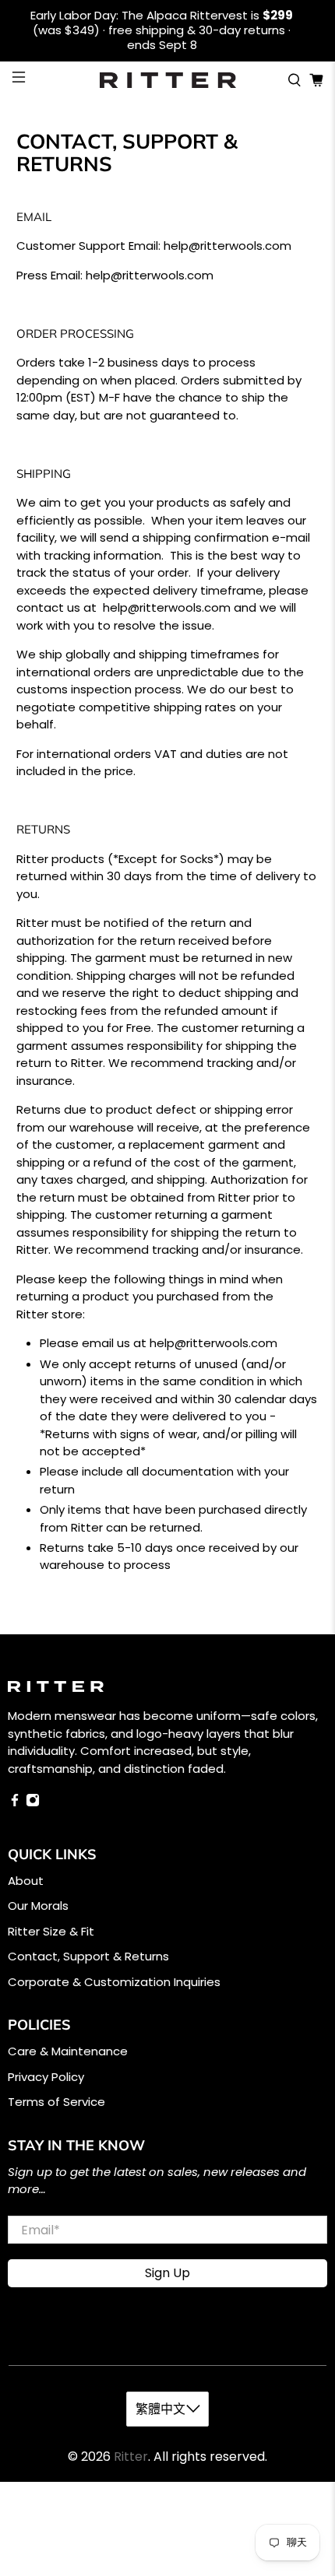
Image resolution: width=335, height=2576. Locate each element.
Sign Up (167, 2273)
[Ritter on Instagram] (33, 1803)
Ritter (131, 2457)
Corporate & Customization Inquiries (114, 1982)
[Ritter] (168, 80)
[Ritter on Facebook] (15, 1803)
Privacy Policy (46, 2077)
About (26, 1881)
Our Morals (38, 1906)
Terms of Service (56, 2102)
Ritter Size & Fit (51, 1931)
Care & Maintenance (68, 2051)
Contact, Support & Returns (88, 1956)
